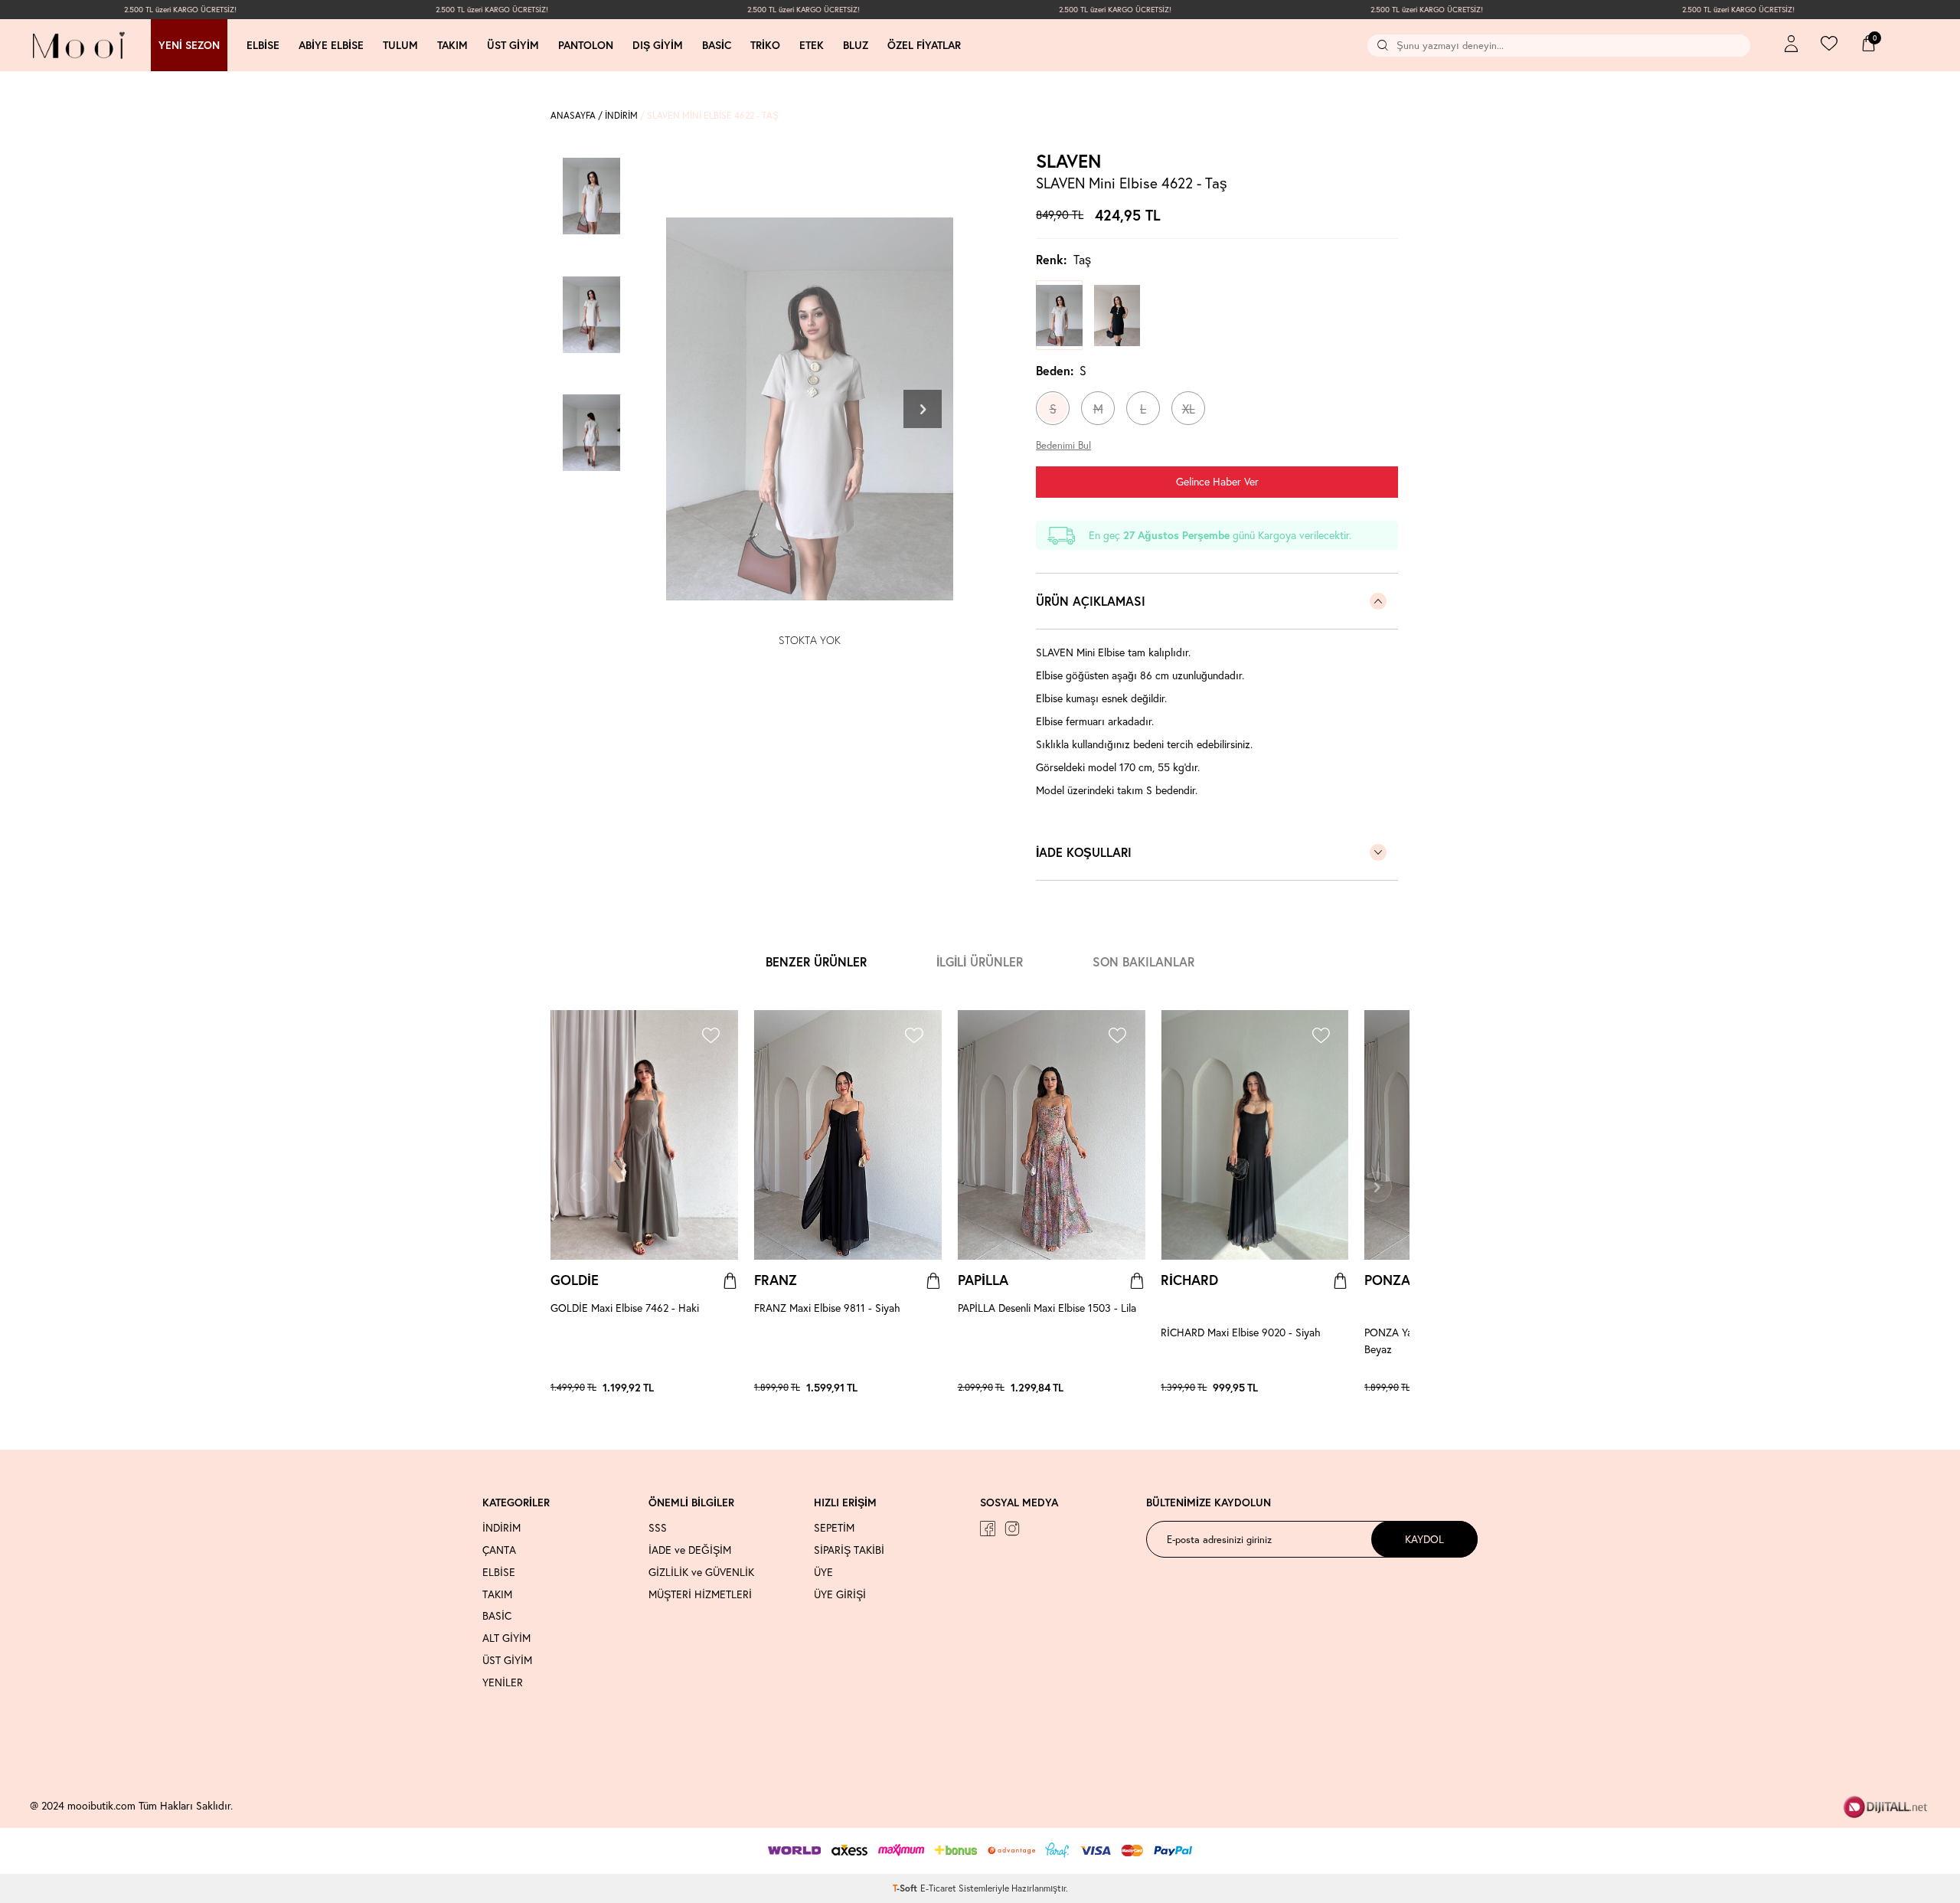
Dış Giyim (658, 45)
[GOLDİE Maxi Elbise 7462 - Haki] (644, 1135)
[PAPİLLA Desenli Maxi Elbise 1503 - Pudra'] (1137, 1388)
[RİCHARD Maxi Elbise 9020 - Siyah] (1254, 1135)
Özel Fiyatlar (924, 45)
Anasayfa (573, 115)
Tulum (400, 45)
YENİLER (503, 1682)
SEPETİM (834, 1528)
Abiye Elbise (331, 45)
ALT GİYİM (506, 1638)
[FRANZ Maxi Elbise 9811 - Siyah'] (926, 1388)
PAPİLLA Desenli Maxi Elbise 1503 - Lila (1047, 1308)
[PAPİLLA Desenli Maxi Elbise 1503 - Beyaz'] (1129, 1388)
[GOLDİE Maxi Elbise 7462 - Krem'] (730, 1388)
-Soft (906, 1888)
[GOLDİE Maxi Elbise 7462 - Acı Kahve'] (723, 1388)
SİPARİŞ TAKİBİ (849, 1550)
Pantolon (586, 45)
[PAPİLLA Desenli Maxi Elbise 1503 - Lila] (1052, 1135)
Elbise (263, 45)
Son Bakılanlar (1143, 961)
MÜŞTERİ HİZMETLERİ (700, 1594)
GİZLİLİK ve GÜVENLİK (701, 1572)
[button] (923, 409)
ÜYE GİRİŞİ (840, 1594)
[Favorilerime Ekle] (710, 1037)
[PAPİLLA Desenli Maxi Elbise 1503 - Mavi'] (1122, 1388)
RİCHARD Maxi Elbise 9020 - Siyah (1241, 1332)
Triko (765, 45)
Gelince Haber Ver (1217, 481)
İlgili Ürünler (980, 961)
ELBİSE (499, 1572)
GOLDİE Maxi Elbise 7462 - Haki (625, 1308)
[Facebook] (988, 1529)
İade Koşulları (1084, 852)
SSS (658, 1528)
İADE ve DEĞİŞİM (690, 1550)
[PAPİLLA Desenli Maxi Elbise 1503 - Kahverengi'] (1114, 1388)
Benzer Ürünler (816, 961)
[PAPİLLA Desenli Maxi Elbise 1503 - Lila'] (1106, 1388)
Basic (717, 45)
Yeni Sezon (189, 45)
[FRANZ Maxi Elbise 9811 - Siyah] (848, 1135)
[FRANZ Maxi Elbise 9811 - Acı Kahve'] (934, 1388)
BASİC (497, 1616)
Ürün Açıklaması (1091, 601)
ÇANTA (499, 1550)
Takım (452, 45)
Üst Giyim (513, 45)
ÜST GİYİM (507, 1660)
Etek (812, 45)
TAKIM (497, 1594)
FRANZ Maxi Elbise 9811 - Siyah (827, 1308)
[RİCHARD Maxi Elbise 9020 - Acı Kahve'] (1341, 1388)
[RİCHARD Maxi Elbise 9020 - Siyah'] (1333, 1388)
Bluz (856, 45)
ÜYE (823, 1572)
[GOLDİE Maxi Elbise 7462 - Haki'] (715, 1388)
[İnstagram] (1012, 1529)
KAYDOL (1424, 1539)
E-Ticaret (938, 1888)
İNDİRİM (621, 115)
